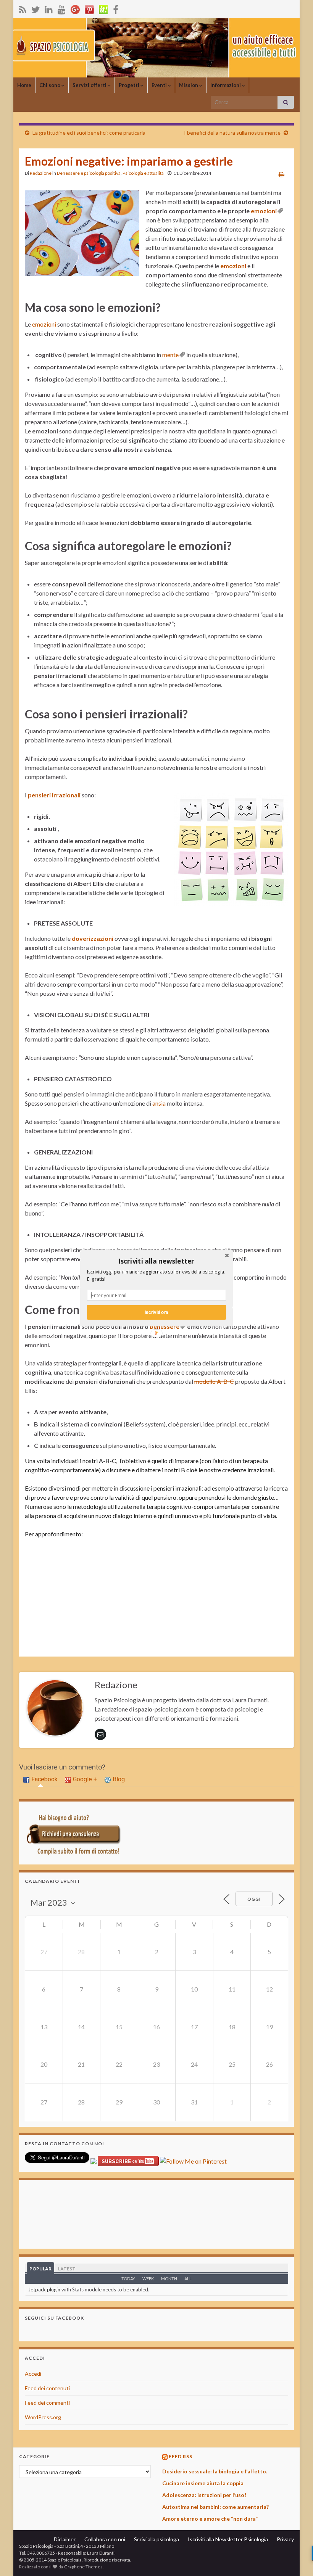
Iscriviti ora (156, 1312)
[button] (156, 1261)
